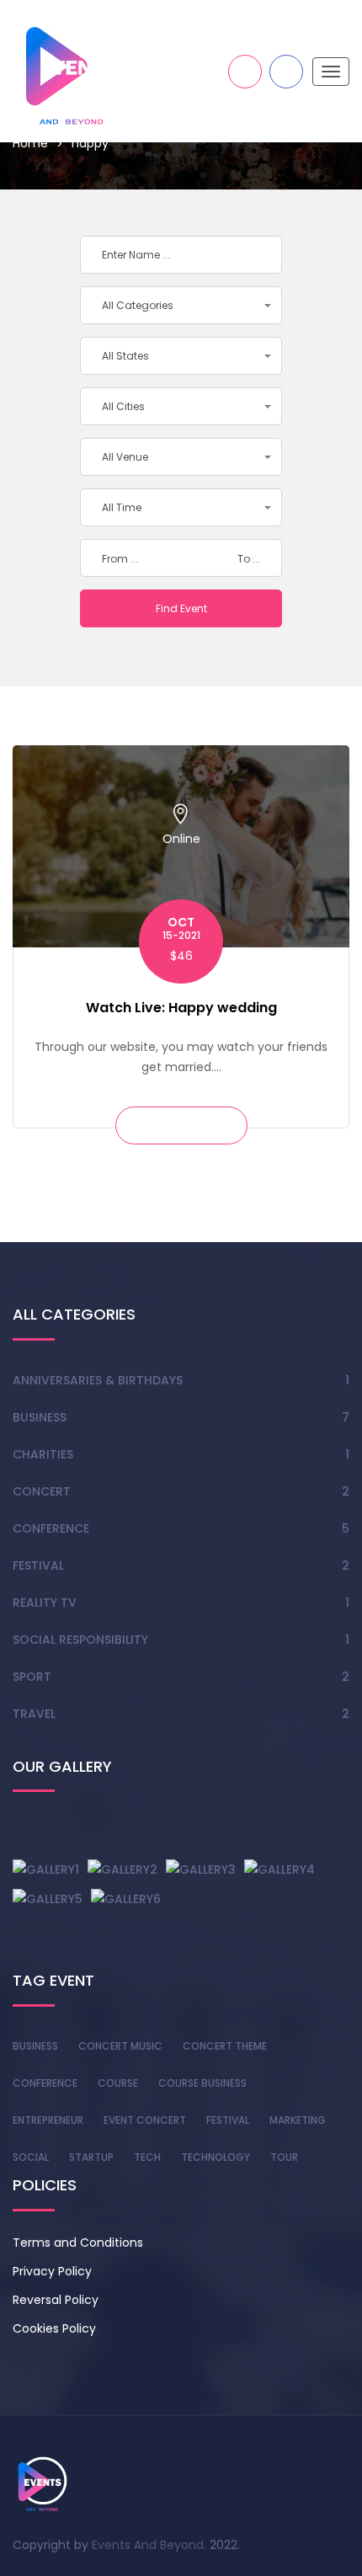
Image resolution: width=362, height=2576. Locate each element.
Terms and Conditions (78, 2243)
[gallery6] (126, 1898)
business (35, 2046)
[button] (181, 305)
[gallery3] (201, 1869)
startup (91, 2157)
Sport (32, 1677)
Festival (38, 1565)
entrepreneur (48, 2120)
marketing (298, 2120)
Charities (43, 1454)
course (118, 2083)
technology (216, 2157)
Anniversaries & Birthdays (98, 1380)
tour (284, 2157)
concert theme (225, 2046)
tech (147, 2157)
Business (40, 1417)
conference (45, 2083)
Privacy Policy (52, 2271)
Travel (34, 1714)
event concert (145, 2120)
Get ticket (181, 1125)
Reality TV (45, 1603)
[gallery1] (46, 1869)
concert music (120, 2046)
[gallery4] (279, 1869)
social (31, 2157)
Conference (51, 1528)
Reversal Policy (56, 2300)
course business (202, 2083)
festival (228, 2120)
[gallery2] (122, 1869)
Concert (42, 1491)
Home (30, 143)
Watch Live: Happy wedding (181, 1008)
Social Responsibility (80, 1640)
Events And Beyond (148, 2545)
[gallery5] (48, 1898)
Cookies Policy (54, 2328)
